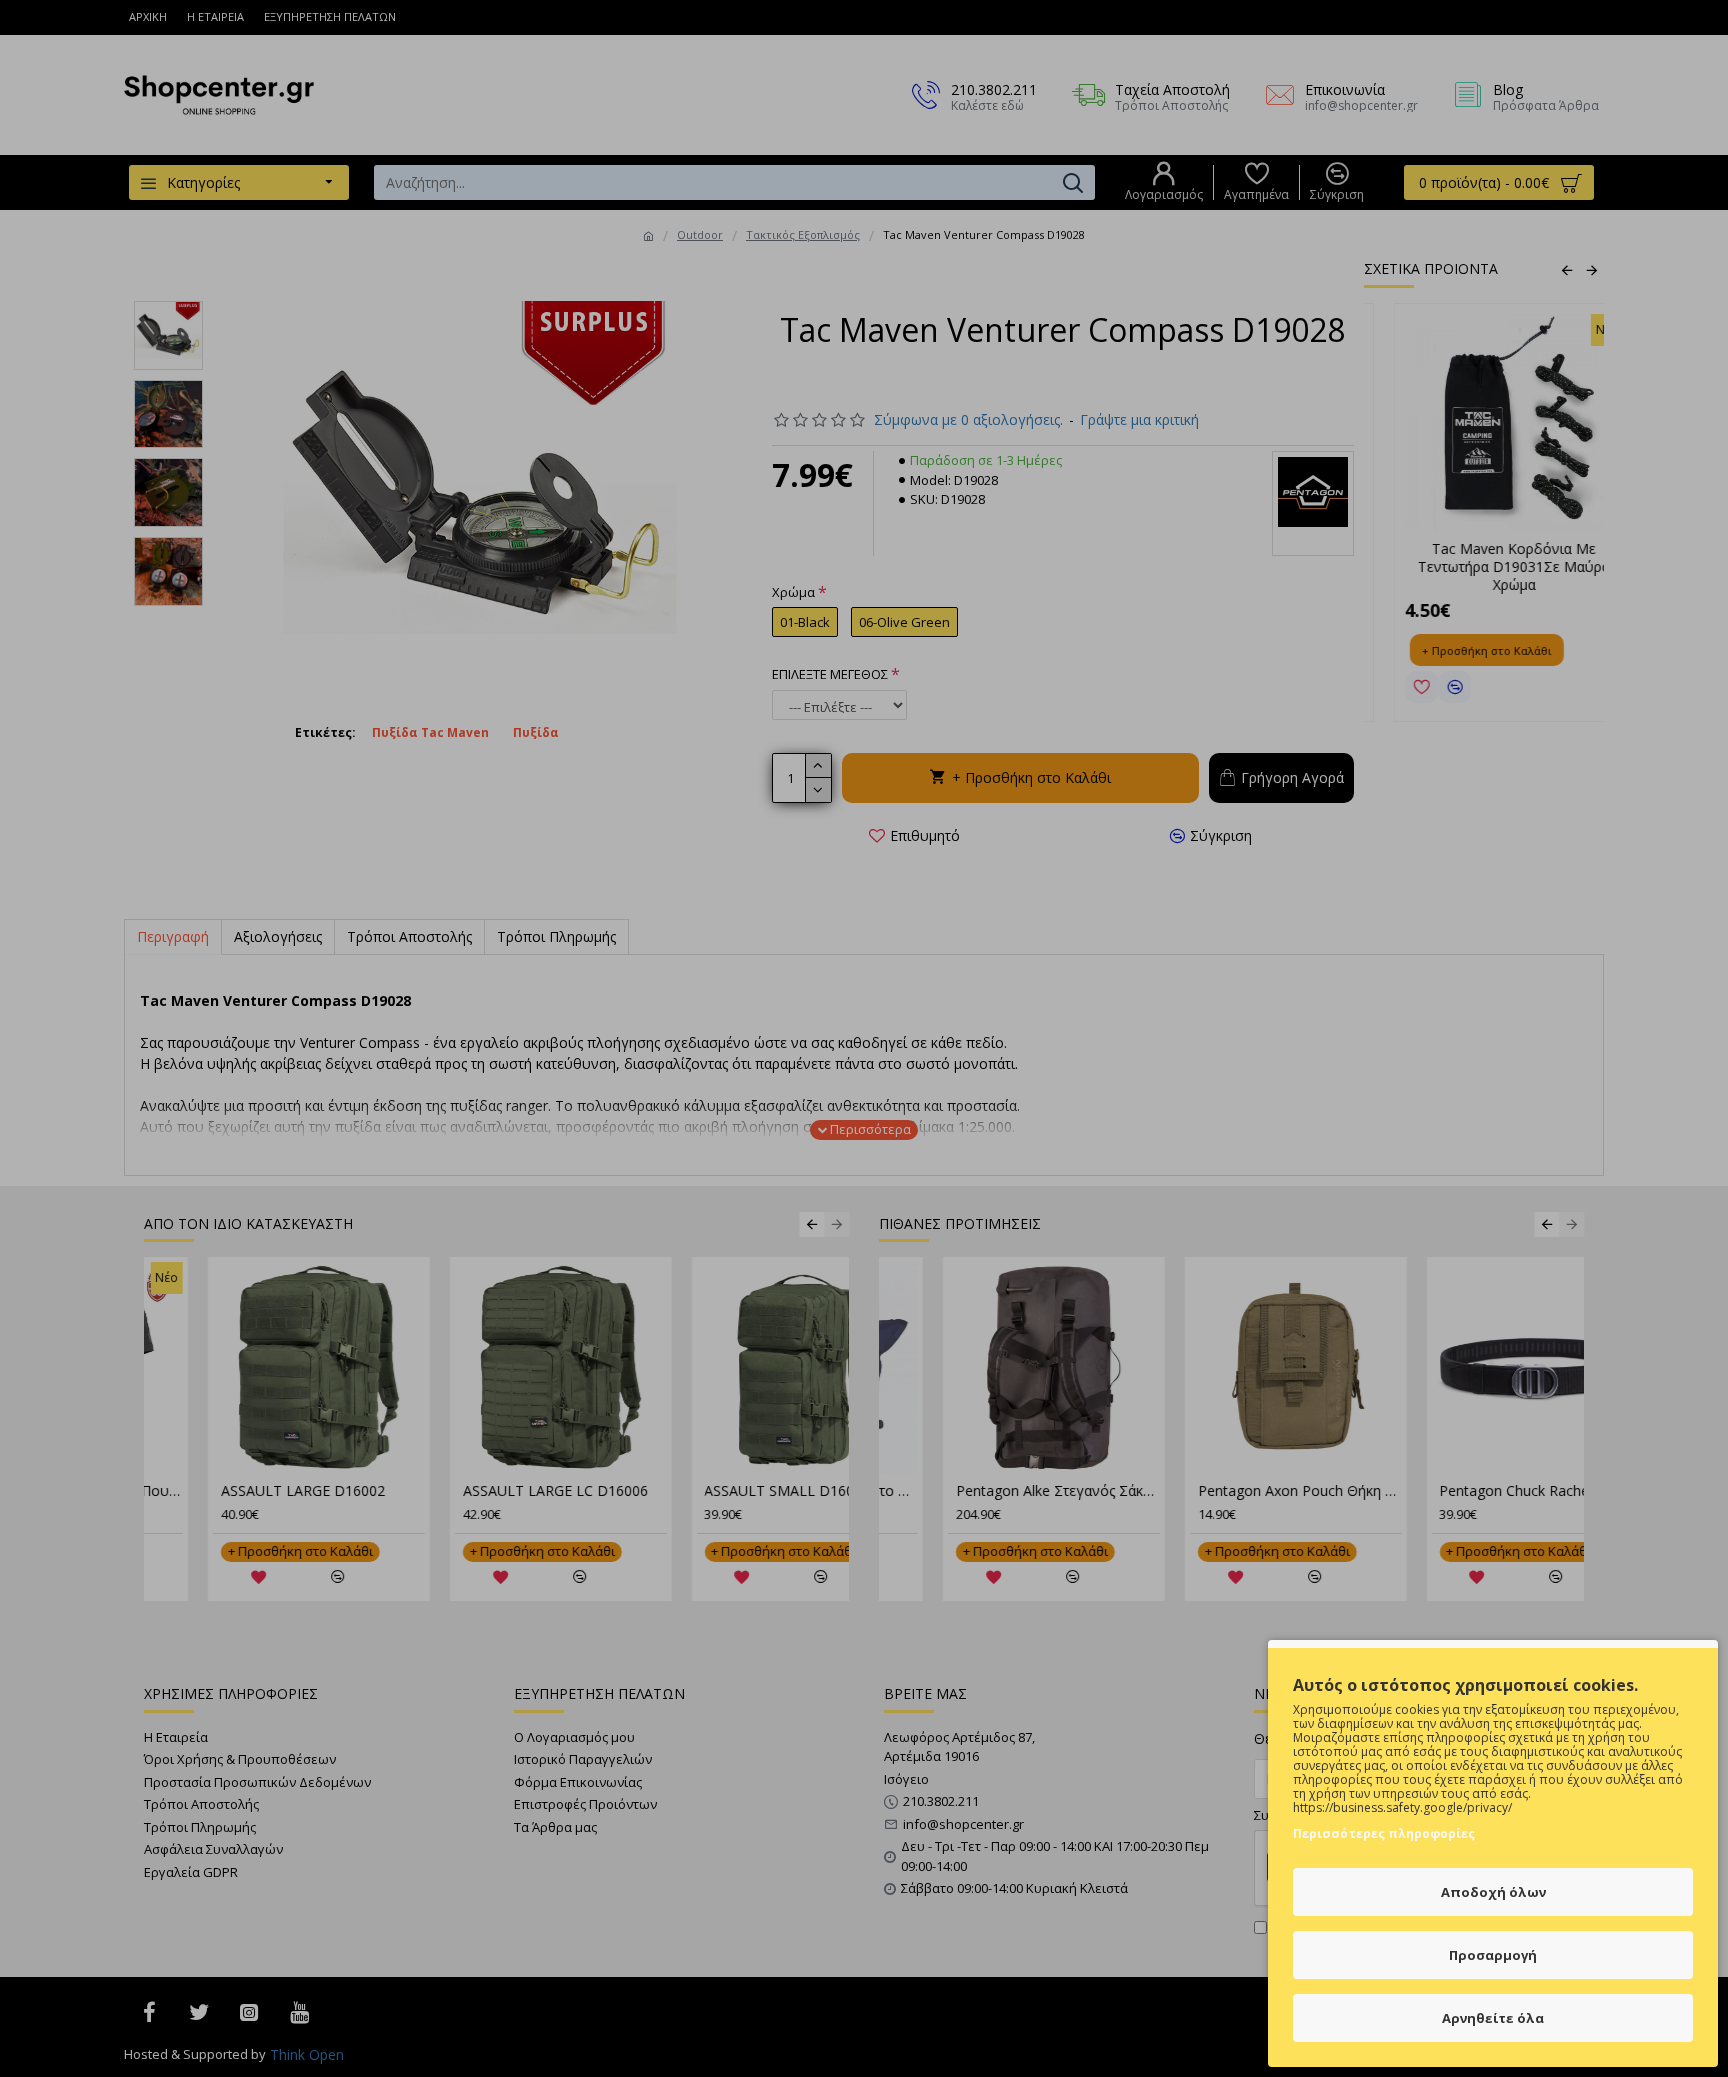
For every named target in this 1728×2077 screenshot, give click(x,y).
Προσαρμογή (1493, 1955)
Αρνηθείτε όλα (1493, 2018)
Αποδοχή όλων (1493, 1892)
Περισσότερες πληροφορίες (1384, 1833)
